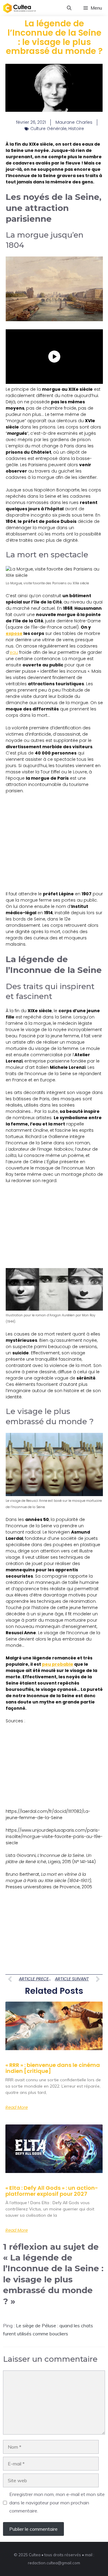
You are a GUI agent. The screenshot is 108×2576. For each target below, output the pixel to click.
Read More (17, 2107)
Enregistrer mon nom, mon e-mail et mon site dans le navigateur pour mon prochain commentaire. (57, 2502)
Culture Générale (48, 129)
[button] (69, 8)
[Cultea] (19, 8)
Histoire (76, 129)
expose (14, 633)
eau (14, 652)
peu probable (58, 1664)
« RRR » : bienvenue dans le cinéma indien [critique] (53, 2068)
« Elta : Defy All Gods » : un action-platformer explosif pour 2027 (52, 2191)
